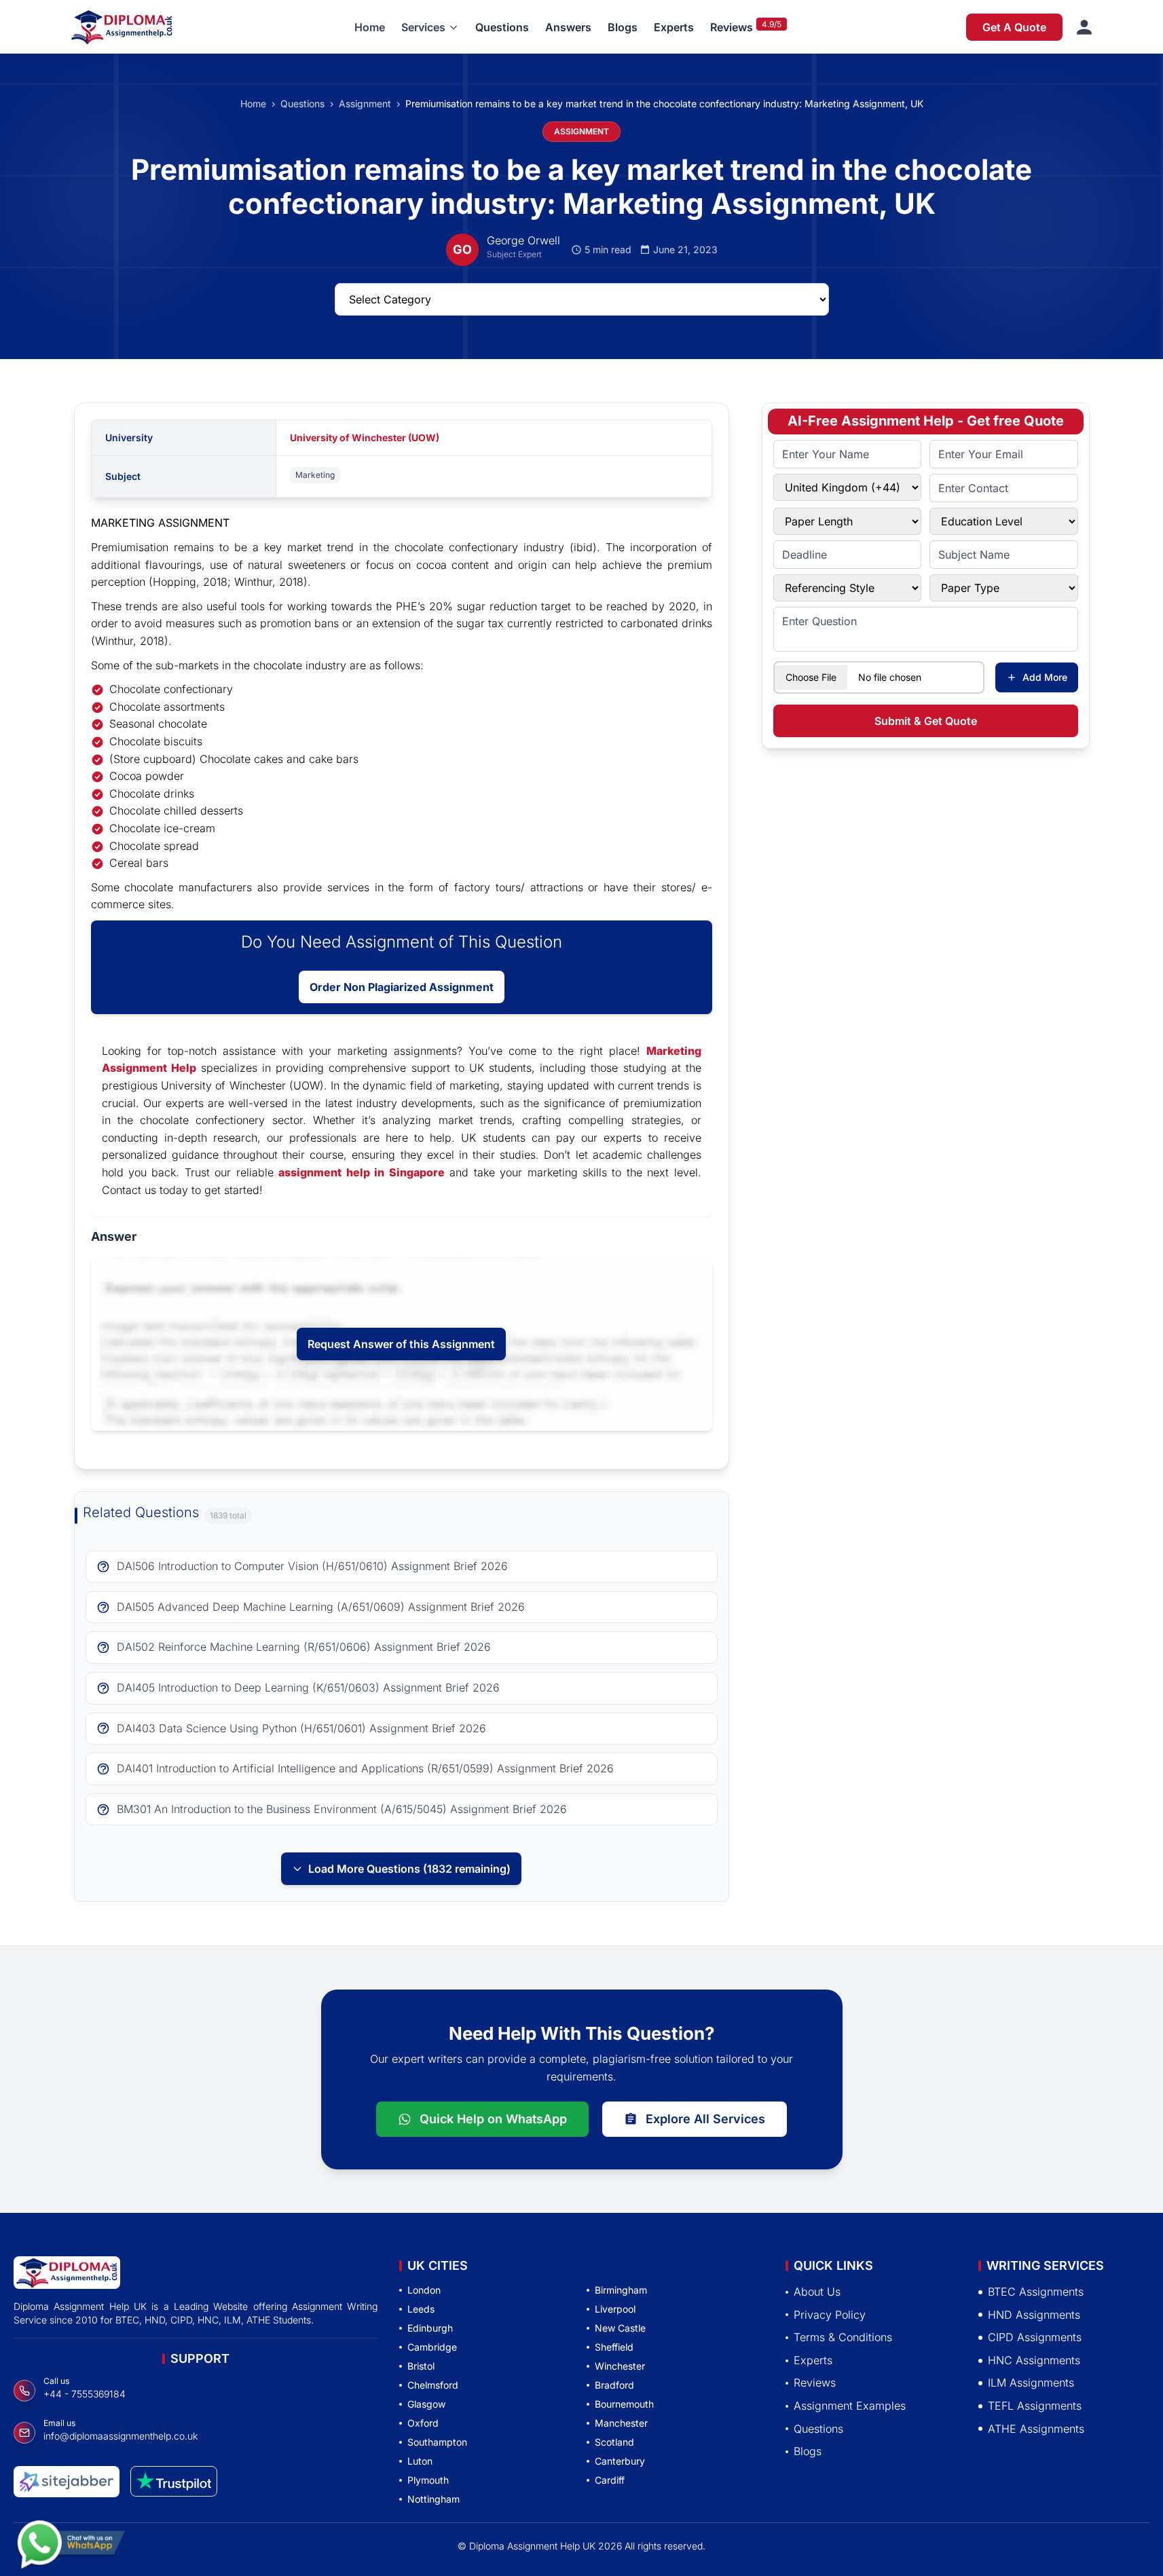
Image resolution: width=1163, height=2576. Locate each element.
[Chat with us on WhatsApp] (71, 2537)
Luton (420, 2461)
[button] (430, 27)
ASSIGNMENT (581, 131)
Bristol (421, 2366)
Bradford (614, 2385)
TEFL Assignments (1035, 2406)
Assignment (365, 104)
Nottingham (433, 2499)
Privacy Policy (830, 2315)
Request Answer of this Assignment (401, 1344)
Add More (1045, 677)
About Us (817, 2292)
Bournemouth (624, 2404)
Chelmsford (433, 2385)
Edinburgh (430, 2328)
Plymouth (428, 2480)
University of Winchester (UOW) (365, 437)
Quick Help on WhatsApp (493, 2119)
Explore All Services (705, 2119)
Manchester (621, 2423)
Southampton (437, 2442)
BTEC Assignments (1036, 2292)
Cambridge (432, 2347)
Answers (568, 27)
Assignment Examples (850, 2406)
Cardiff (610, 2480)
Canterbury (620, 2461)
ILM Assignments (1031, 2383)
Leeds (421, 2309)
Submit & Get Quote (926, 721)
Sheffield (614, 2347)
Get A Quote (1014, 27)
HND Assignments (1034, 2315)
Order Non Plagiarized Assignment (402, 987)
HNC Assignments (1034, 2360)
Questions (502, 27)
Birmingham (621, 2290)
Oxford (423, 2423)
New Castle (620, 2328)
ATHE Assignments (1036, 2429)
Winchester (620, 2366)
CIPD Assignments (1035, 2338)
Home (370, 27)
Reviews (732, 27)
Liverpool (615, 2309)
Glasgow (426, 2404)
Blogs (623, 27)
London (424, 2290)
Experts (674, 27)
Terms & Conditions (843, 2338)
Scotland (614, 2442)
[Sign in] (1084, 27)
